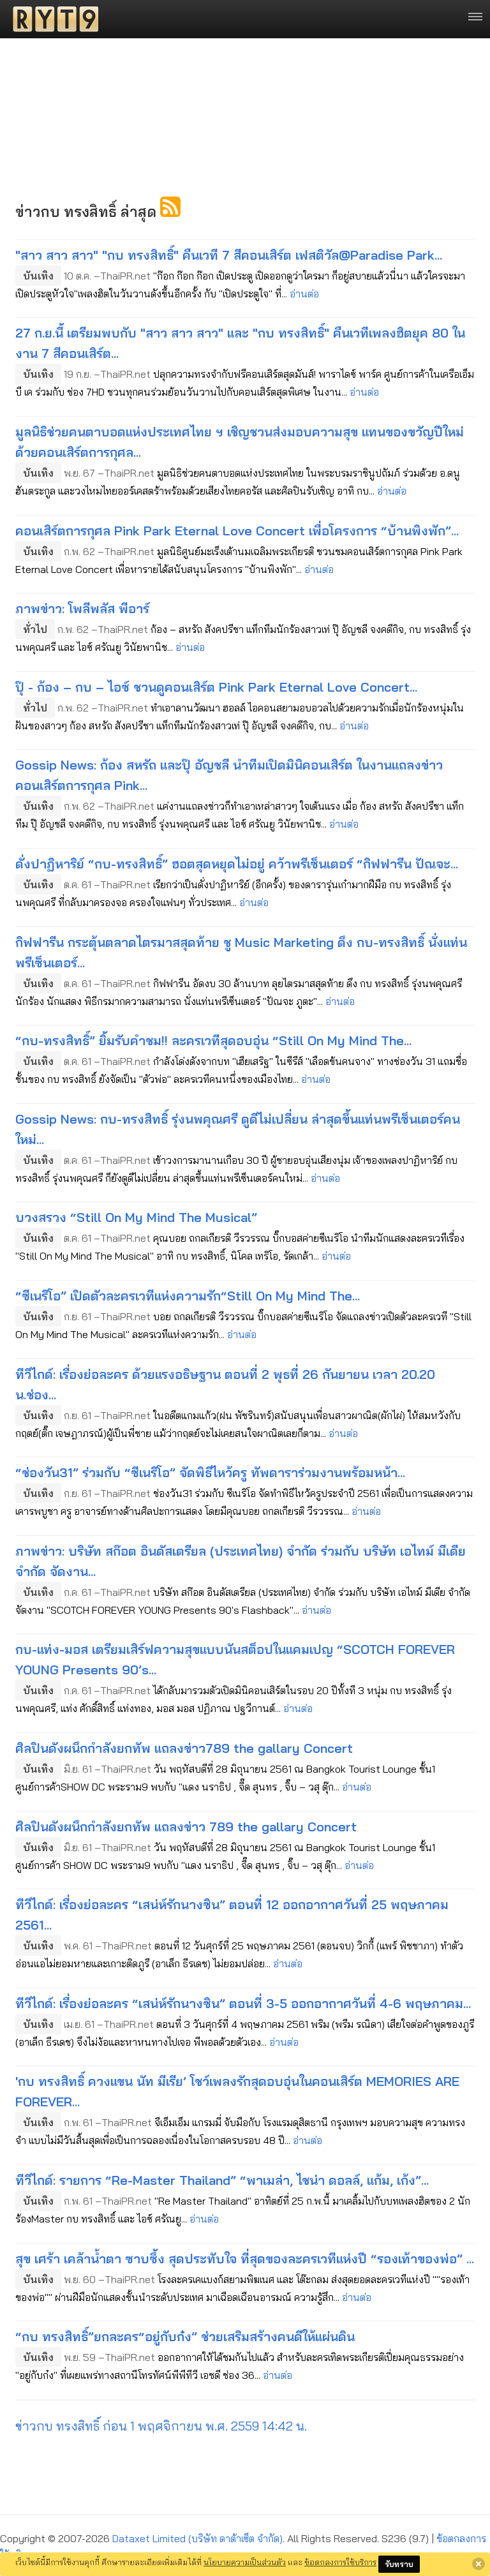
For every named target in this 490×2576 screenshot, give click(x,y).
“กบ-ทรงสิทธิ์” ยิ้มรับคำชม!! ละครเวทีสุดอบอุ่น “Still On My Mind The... (213, 1040)
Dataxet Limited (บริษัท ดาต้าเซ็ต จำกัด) (197, 2538)
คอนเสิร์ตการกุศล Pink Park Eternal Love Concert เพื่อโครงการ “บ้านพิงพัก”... (237, 531)
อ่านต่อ (304, 294)
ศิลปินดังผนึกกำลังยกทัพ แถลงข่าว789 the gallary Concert (184, 1748)
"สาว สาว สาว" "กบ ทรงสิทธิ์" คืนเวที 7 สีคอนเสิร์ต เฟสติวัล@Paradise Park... (229, 255)
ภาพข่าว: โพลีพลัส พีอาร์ (82, 608)
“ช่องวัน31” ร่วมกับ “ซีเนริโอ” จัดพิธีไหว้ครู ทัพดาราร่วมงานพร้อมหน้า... (210, 1472)
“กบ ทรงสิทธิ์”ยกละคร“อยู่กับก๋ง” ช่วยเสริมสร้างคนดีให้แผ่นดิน (185, 2336)
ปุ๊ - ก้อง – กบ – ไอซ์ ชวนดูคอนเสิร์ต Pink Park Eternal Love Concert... (216, 687)
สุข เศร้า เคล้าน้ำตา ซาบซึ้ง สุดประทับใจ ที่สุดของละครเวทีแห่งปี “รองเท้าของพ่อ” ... (245, 2259)
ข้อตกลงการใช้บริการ (340, 2562)
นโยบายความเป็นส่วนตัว (245, 2562)
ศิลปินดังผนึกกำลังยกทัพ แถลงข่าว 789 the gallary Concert (186, 1827)
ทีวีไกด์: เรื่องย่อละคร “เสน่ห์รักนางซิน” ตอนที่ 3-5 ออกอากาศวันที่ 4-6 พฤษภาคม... (243, 2003)
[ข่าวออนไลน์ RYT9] (52, 19)
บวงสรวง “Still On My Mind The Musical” (136, 1217)
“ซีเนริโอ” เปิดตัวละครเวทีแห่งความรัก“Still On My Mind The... (188, 1296)
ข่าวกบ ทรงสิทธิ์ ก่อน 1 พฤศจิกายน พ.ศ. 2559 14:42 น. (161, 2426)
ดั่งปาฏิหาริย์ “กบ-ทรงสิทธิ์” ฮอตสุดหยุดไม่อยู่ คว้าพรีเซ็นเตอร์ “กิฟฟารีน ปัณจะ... (237, 864)
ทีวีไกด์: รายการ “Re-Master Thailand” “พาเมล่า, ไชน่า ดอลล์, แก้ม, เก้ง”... (222, 2180)
